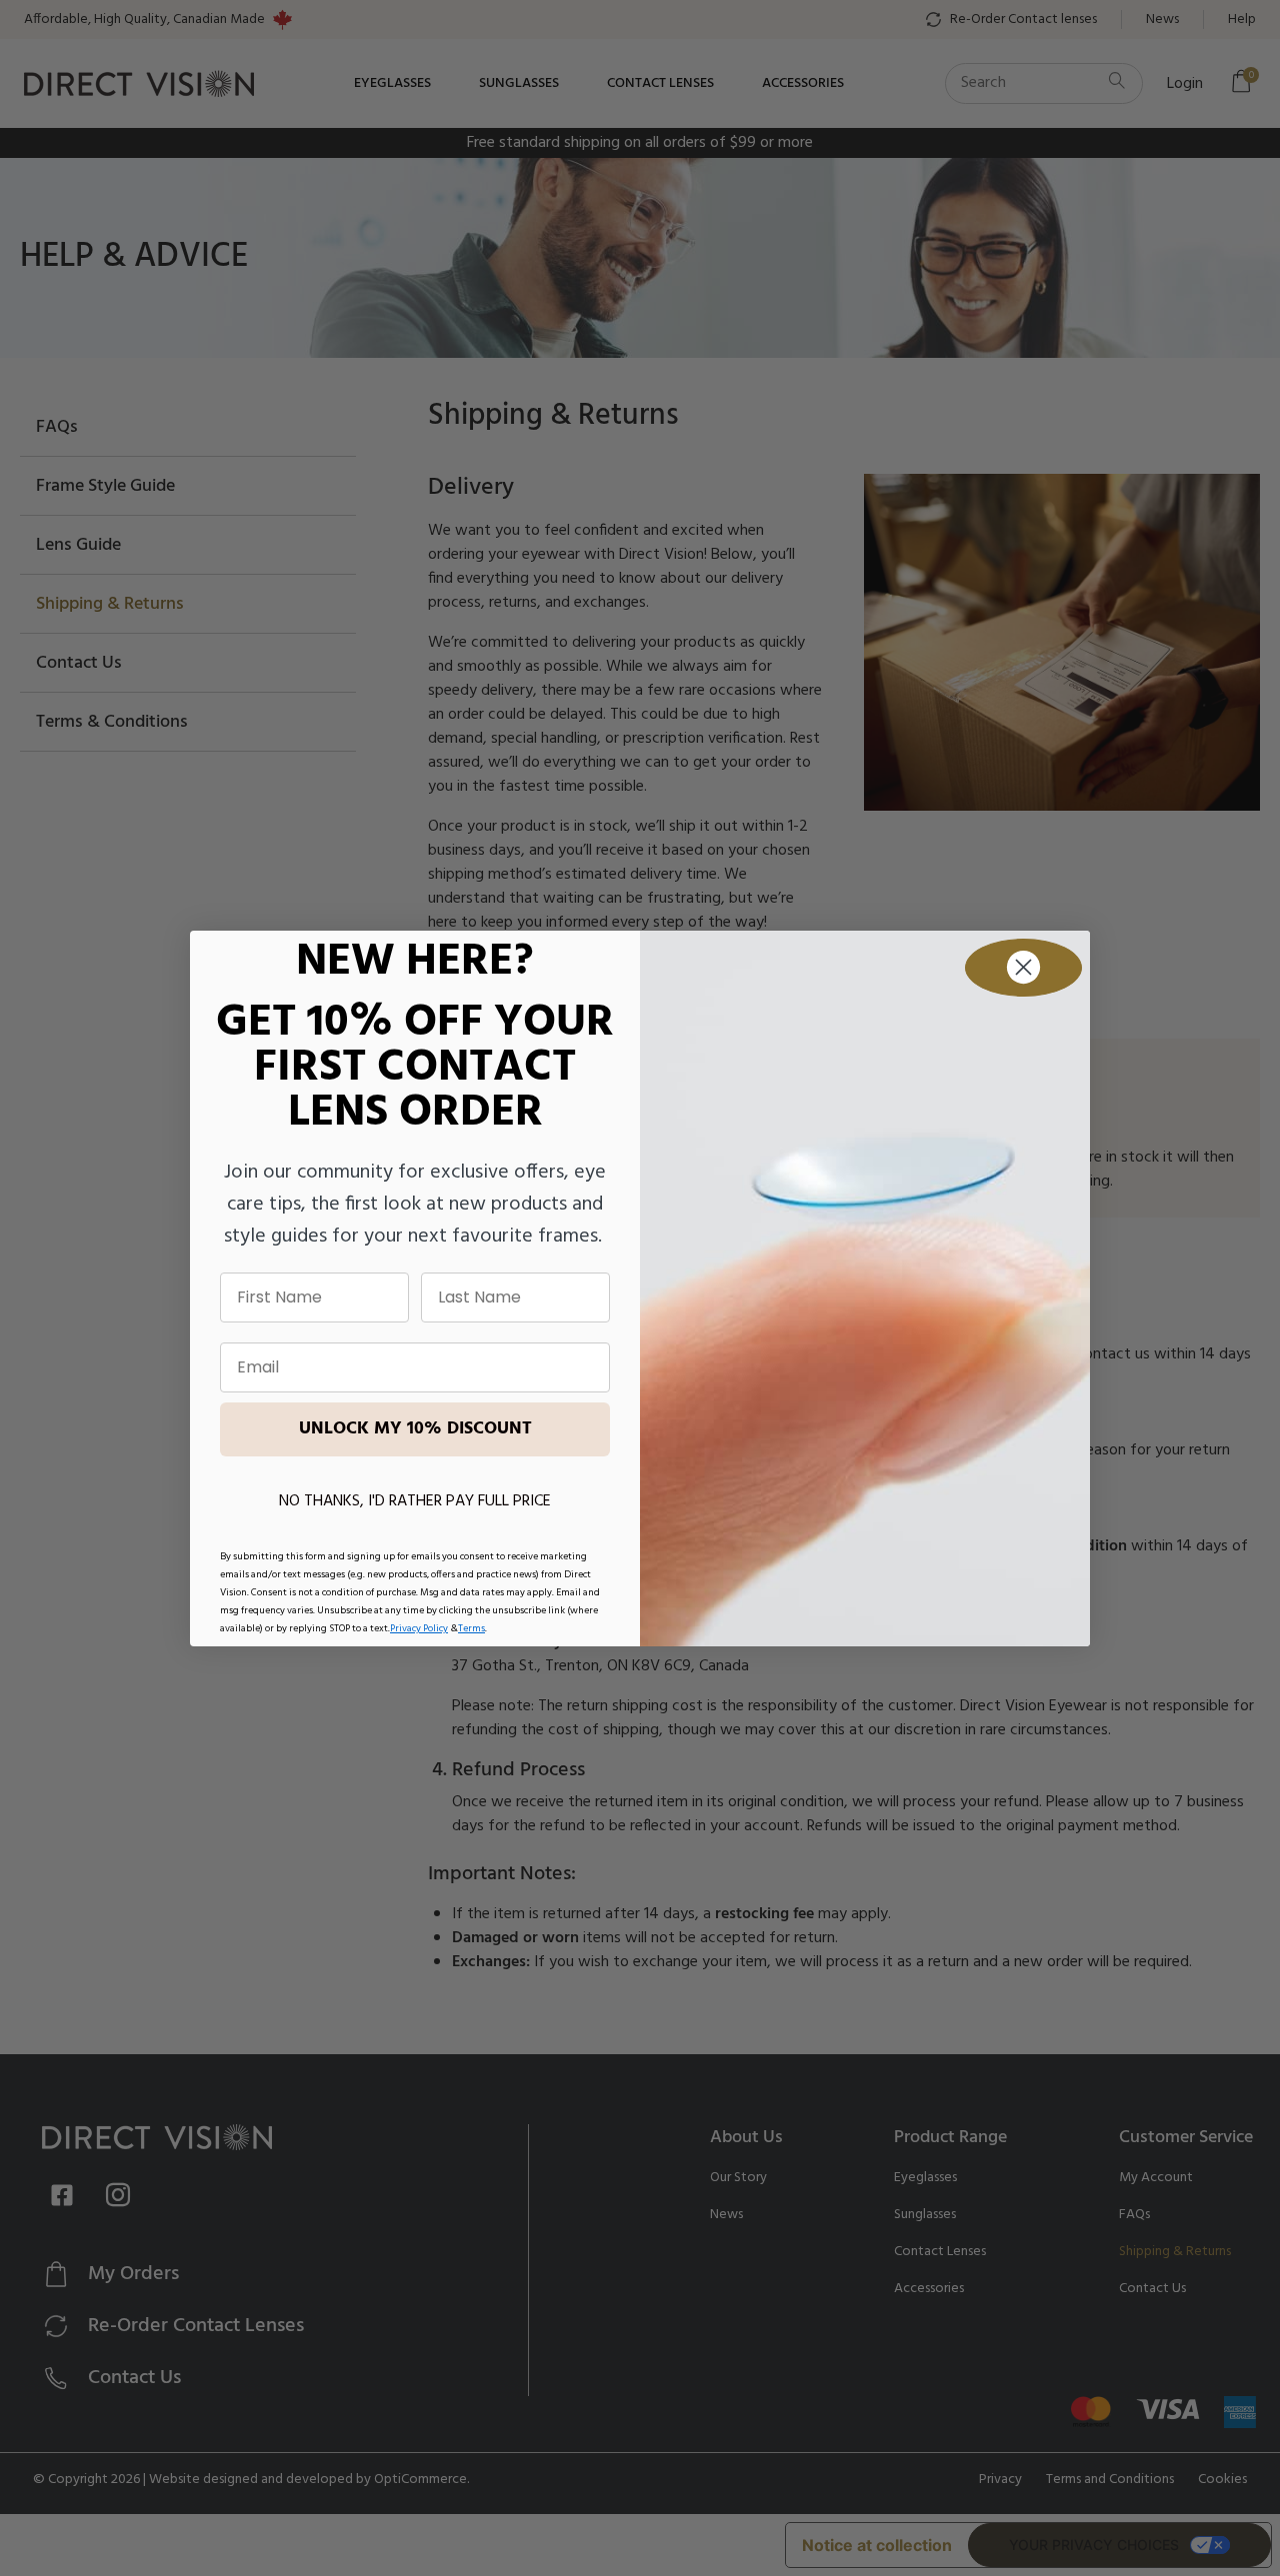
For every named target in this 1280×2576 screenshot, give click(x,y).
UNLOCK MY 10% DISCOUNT (415, 1429)
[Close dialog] (1023, 968)
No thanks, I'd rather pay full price (415, 1501)
